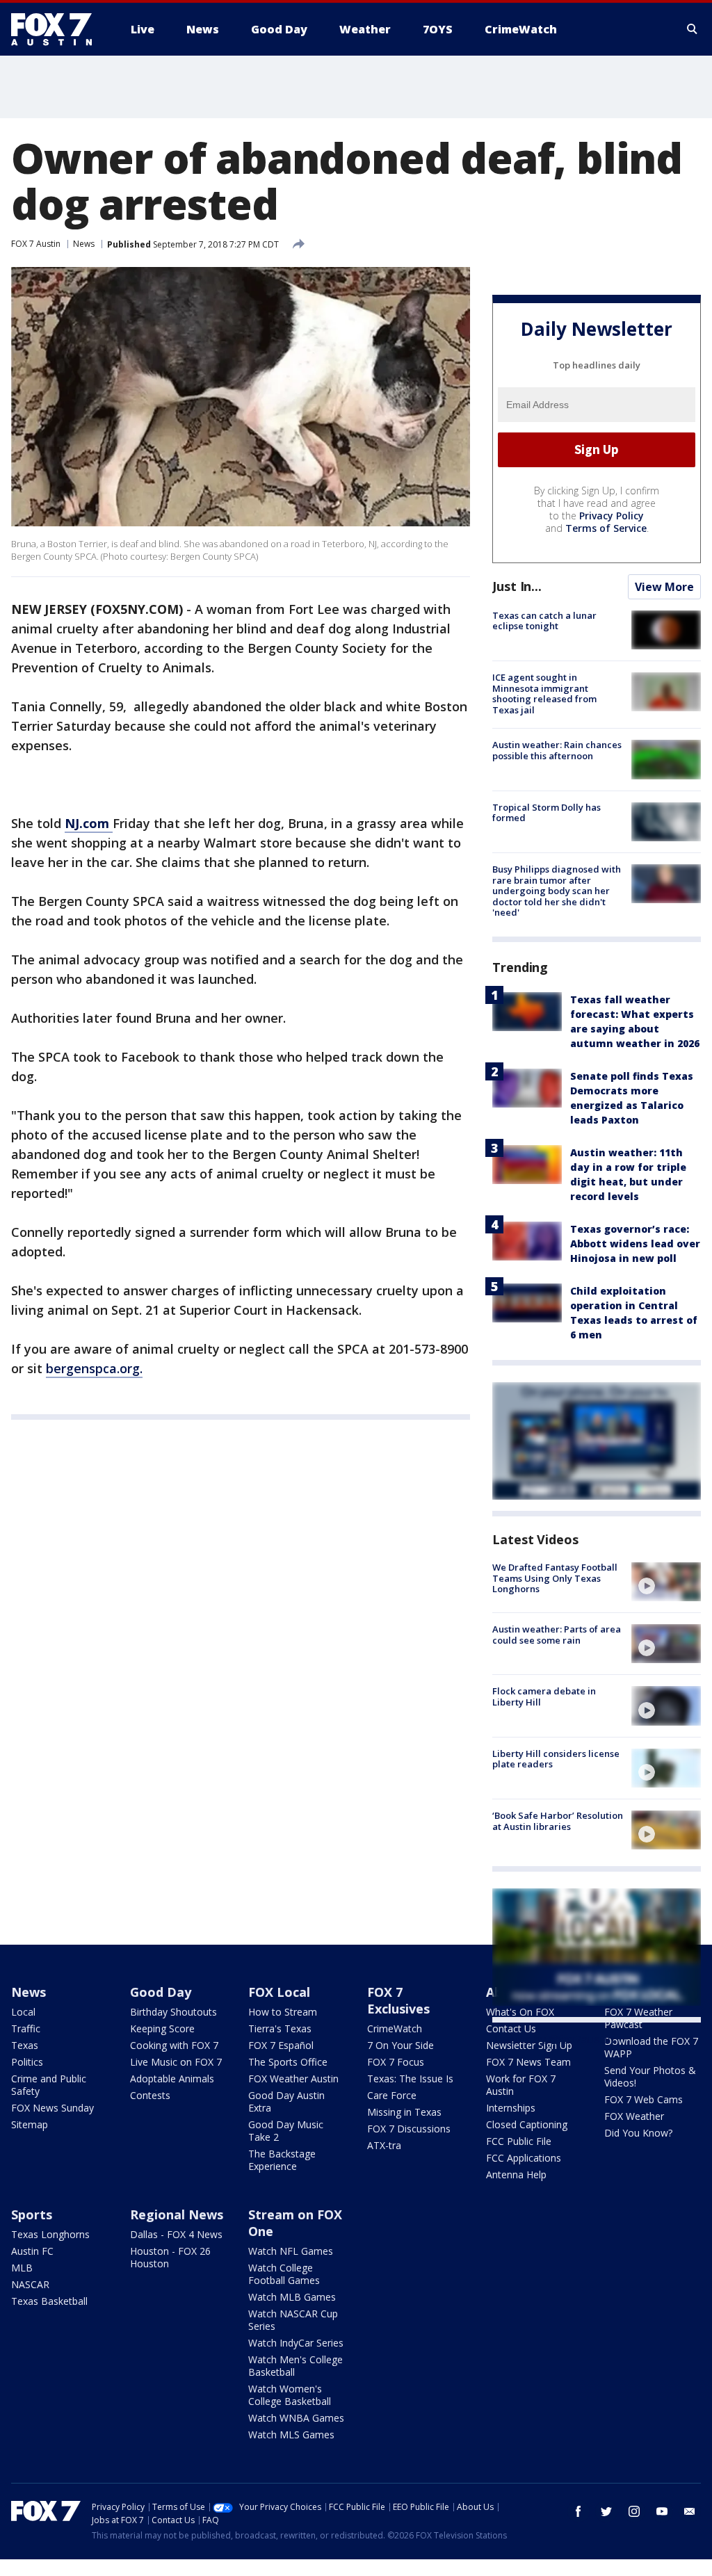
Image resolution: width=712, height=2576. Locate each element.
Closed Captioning (527, 2124)
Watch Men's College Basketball (296, 2366)
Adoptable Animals (172, 2079)
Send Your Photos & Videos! (650, 2076)
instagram (634, 2511)
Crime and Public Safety (49, 2085)
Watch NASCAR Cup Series (293, 2320)
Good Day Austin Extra (286, 2101)
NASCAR (30, 2284)
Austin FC (32, 2251)
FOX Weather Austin (293, 2079)
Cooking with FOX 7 (174, 2045)
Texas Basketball (49, 2301)
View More (664, 587)
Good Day (161, 1992)
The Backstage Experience (282, 2160)
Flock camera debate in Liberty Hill (544, 1696)
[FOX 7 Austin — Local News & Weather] (57, 29)
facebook (578, 2511)
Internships (511, 2108)
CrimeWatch (395, 2028)
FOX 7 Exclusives (398, 2000)
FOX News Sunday (52, 2108)
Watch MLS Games (291, 2435)
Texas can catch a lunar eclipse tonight (544, 621)
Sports (32, 2214)
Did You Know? (638, 2133)
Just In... (517, 586)
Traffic (26, 2028)
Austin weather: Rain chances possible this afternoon (557, 750)
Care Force (392, 2095)
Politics (27, 2062)
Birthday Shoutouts (173, 2012)
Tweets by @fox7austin (553, 2039)
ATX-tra (384, 2145)
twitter (606, 2511)
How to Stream (283, 2012)
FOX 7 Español (281, 2045)
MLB (22, 2268)
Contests (150, 2095)
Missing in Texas (404, 2112)
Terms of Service (606, 528)
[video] (666, 1582)
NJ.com (89, 823)
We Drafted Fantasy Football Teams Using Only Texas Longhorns (555, 1578)
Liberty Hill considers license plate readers (556, 1759)
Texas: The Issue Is (410, 2079)
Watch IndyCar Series (296, 2343)
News (84, 244)
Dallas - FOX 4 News (176, 2234)
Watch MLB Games (292, 2297)
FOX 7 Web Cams (644, 2099)
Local (23, 2012)
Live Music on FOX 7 (176, 2062)
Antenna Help (516, 2174)
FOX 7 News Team (528, 2062)
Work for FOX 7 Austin (521, 2085)
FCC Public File (519, 2141)
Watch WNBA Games (296, 2418)
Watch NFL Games (291, 2251)
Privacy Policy (612, 516)
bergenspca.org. (94, 1368)
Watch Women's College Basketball (290, 2395)
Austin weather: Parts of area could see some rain (557, 1635)
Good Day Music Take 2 (286, 2131)
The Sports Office (288, 2062)
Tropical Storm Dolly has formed (547, 813)
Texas (25, 2045)
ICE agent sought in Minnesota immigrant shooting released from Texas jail (544, 694)
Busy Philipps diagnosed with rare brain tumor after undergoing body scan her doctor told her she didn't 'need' (557, 891)
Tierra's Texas (280, 2028)
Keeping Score (162, 2028)
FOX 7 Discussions (409, 2129)
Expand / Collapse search (693, 29)
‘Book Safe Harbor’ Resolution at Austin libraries (558, 1821)
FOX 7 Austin (36, 244)
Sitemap (30, 2124)
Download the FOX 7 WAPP (651, 2047)
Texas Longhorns (50, 2234)
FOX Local (279, 1992)
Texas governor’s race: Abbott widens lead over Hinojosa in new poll (635, 1244)
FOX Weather (634, 2116)
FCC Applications (524, 2158)
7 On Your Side (400, 2045)
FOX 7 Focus (396, 2062)
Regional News (177, 2214)
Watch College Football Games (284, 2274)
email (690, 2511)
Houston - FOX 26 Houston (170, 2257)
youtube (662, 2511)
